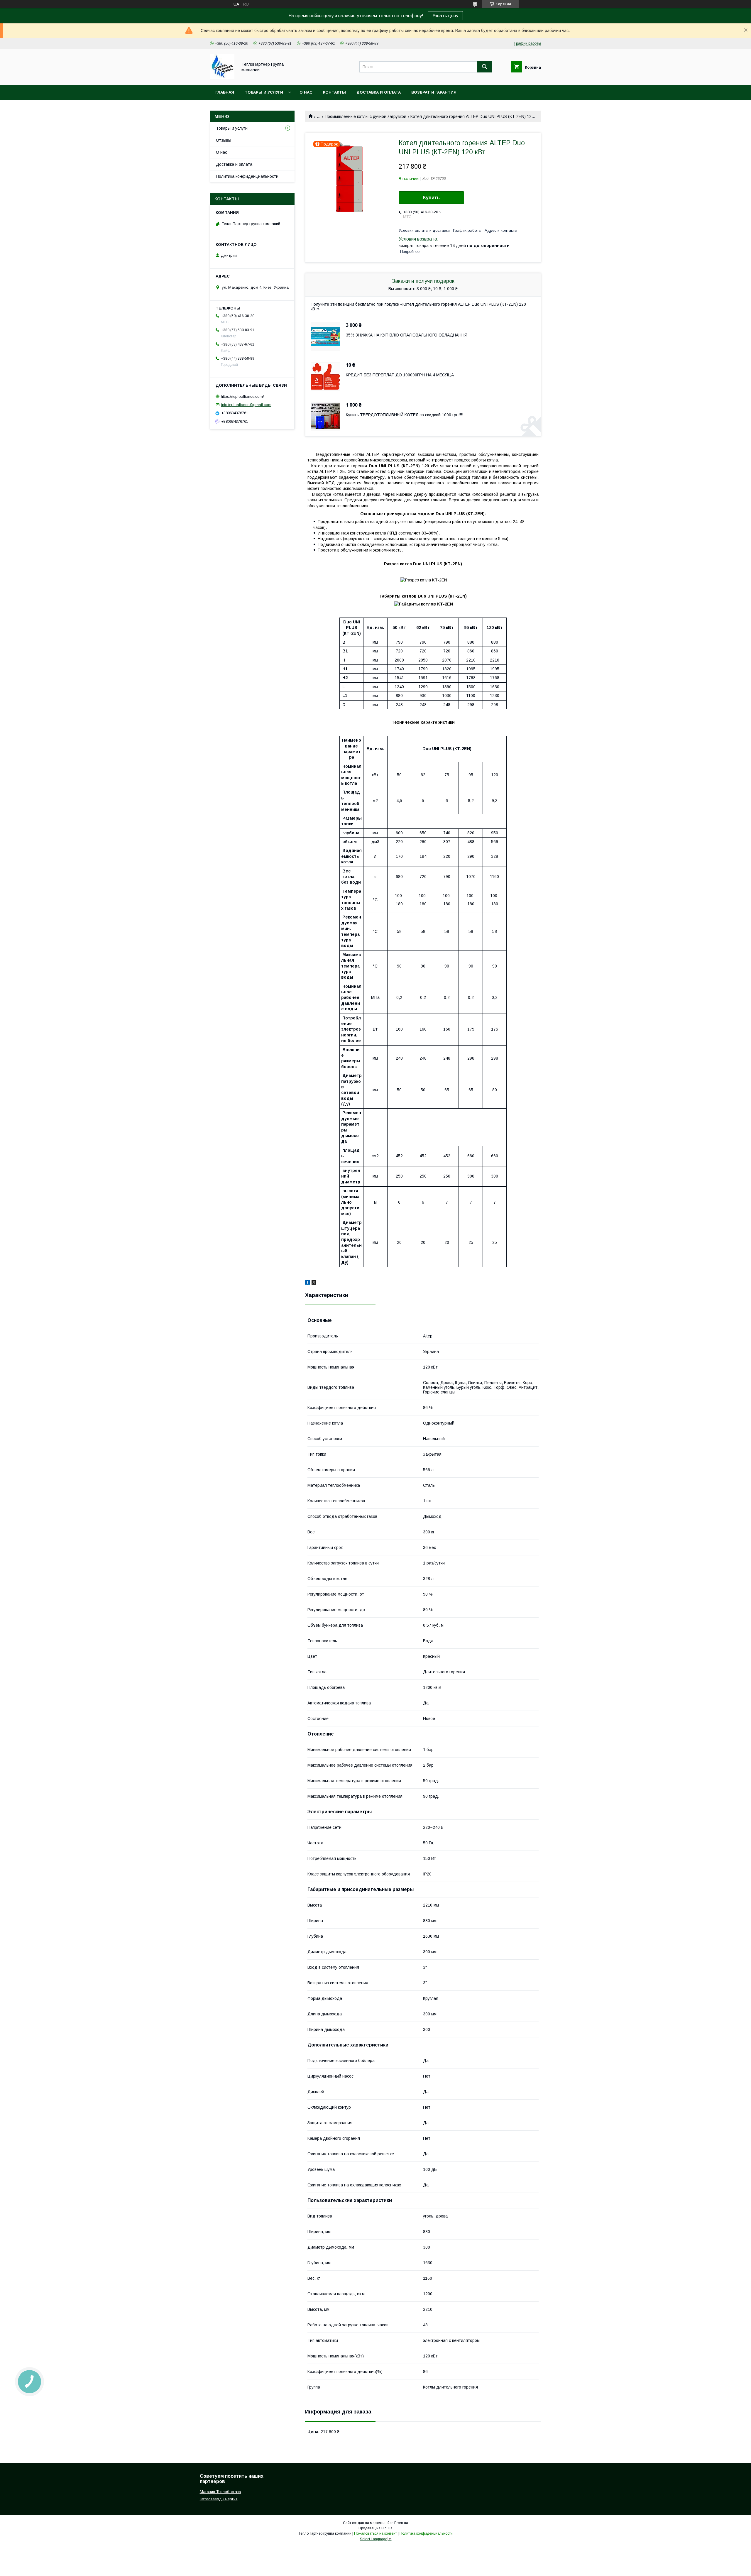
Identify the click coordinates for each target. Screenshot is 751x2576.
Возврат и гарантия (434, 92)
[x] (314, 1283)
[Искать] (485, 67)
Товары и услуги (264, 92)
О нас (306, 92)
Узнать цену (445, 16)
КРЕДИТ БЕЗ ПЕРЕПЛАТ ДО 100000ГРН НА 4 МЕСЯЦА (400, 375)
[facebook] (308, 1283)
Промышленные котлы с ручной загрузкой (366, 116)
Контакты (334, 92)
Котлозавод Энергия (219, 2499)
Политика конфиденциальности (247, 176)
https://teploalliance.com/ (242, 396)
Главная (225, 92)
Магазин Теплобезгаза (220, 2492)
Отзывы (224, 140)
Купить (431, 198)
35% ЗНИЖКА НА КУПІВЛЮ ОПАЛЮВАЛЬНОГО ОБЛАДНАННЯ (407, 335)
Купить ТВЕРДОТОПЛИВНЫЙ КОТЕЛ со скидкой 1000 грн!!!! (405, 415)
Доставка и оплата (379, 92)
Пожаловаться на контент (375, 2533)
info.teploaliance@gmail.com (246, 405)
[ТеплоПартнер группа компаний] (222, 77)
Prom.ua (401, 2523)
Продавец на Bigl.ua (375, 2528)
